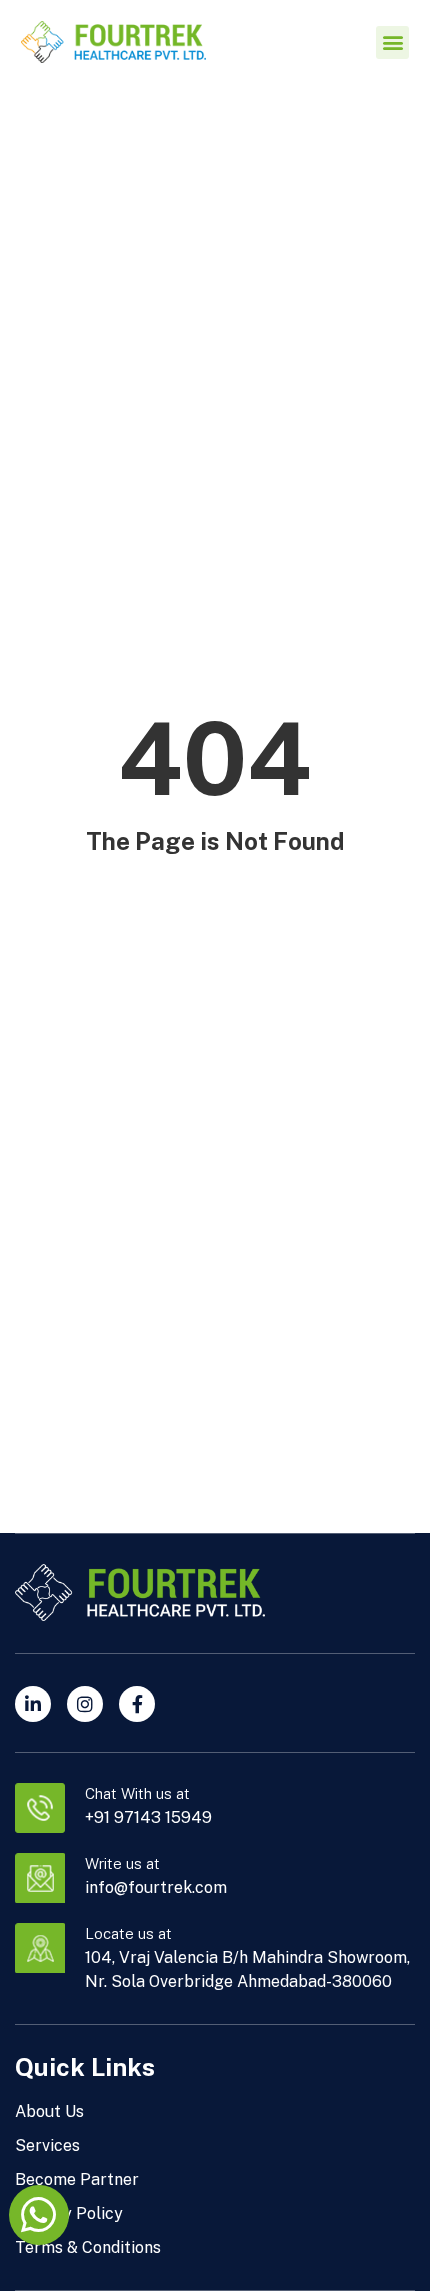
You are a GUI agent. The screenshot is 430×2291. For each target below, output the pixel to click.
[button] (392, 42)
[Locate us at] (40, 1948)
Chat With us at (137, 1793)
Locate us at (128, 1933)
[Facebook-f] (137, 1704)
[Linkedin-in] (33, 1704)
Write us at (122, 1863)
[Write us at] (40, 1878)
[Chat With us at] (40, 1808)
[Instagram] (85, 1704)
